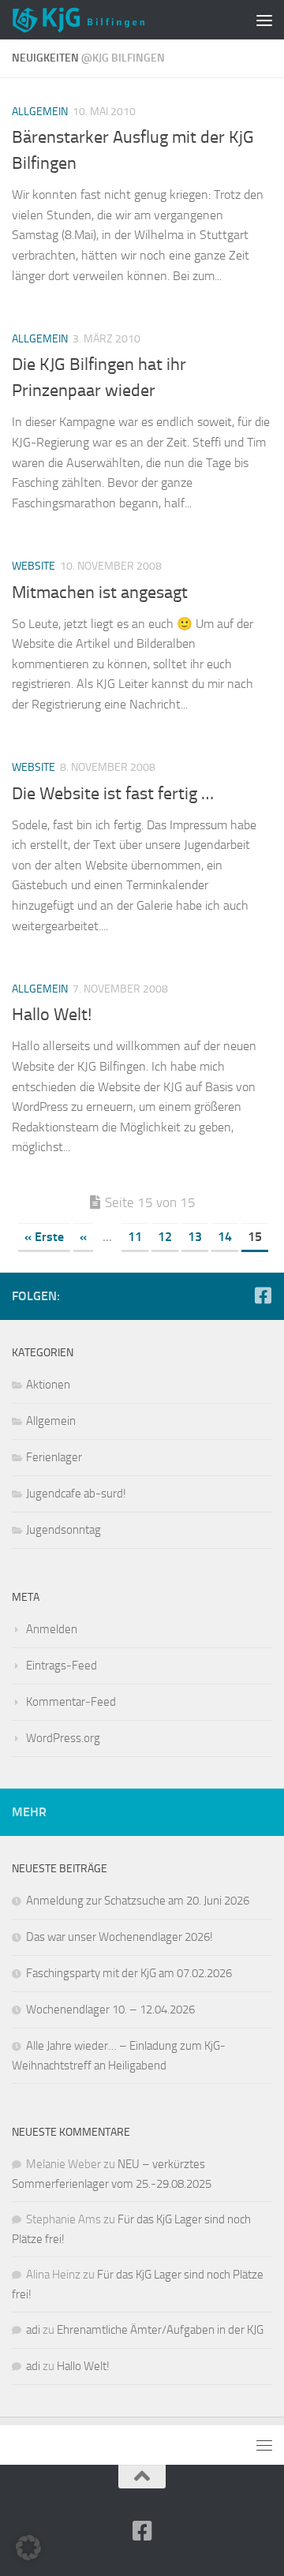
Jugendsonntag (64, 1530)
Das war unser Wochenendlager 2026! (120, 1937)
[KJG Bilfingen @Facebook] (263, 1295)
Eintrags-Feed (62, 1666)
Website (34, 566)
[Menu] (264, 20)
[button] (28, 2548)
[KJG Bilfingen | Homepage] (101, 20)
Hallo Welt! (52, 1015)
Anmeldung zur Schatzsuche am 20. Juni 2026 (138, 1901)
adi (33, 2330)
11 (135, 1237)
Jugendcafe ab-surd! (76, 1494)
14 (225, 1237)
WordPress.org (63, 1738)
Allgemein (40, 112)
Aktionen (48, 1385)
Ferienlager (54, 1457)
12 (165, 1237)
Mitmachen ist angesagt (100, 593)
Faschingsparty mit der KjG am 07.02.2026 (129, 1973)
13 (195, 1237)
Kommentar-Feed (71, 1702)
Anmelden (52, 1629)
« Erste (44, 1237)
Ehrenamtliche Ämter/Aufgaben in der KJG (160, 2330)
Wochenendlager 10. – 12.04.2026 (110, 2010)
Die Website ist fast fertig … (113, 794)
